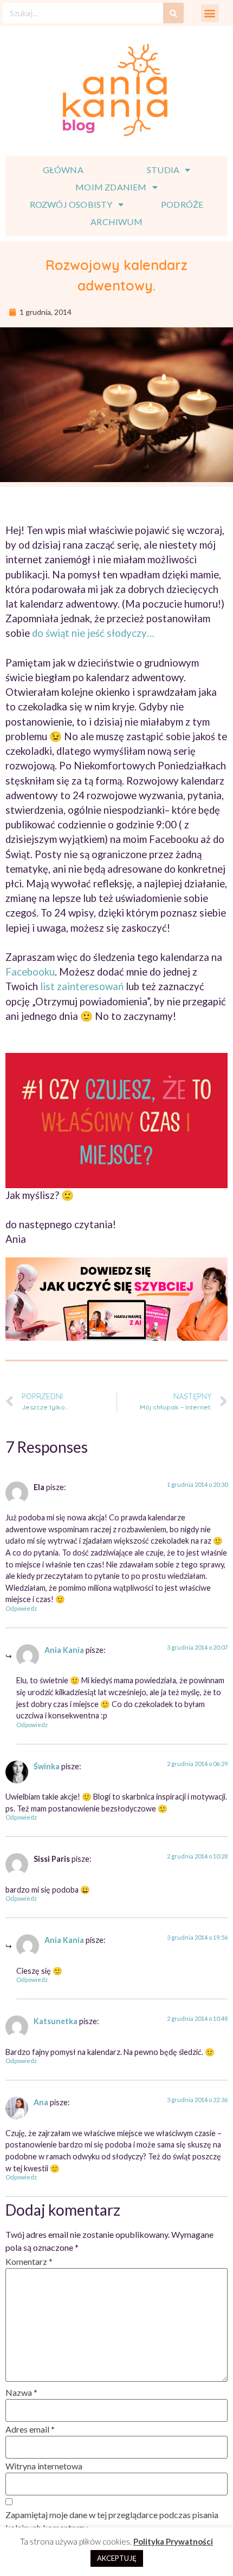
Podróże (182, 204)
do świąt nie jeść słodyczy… (93, 633)
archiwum (116, 222)
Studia (163, 170)
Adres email (30, 2429)
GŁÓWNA (63, 170)
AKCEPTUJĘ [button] (117, 2558)
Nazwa (21, 2392)
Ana (41, 2102)
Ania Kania (64, 1650)
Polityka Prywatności (173, 2541)
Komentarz (29, 2261)
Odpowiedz (21, 1608)
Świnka (47, 1766)
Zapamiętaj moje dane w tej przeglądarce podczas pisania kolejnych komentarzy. (112, 2521)
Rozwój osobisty (71, 204)
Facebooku (30, 972)
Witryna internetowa (44, 2466)
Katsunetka (56, 2021)
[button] (210, 13)
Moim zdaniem (111, 187)
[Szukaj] (173, 13)
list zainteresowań (82, 986)
